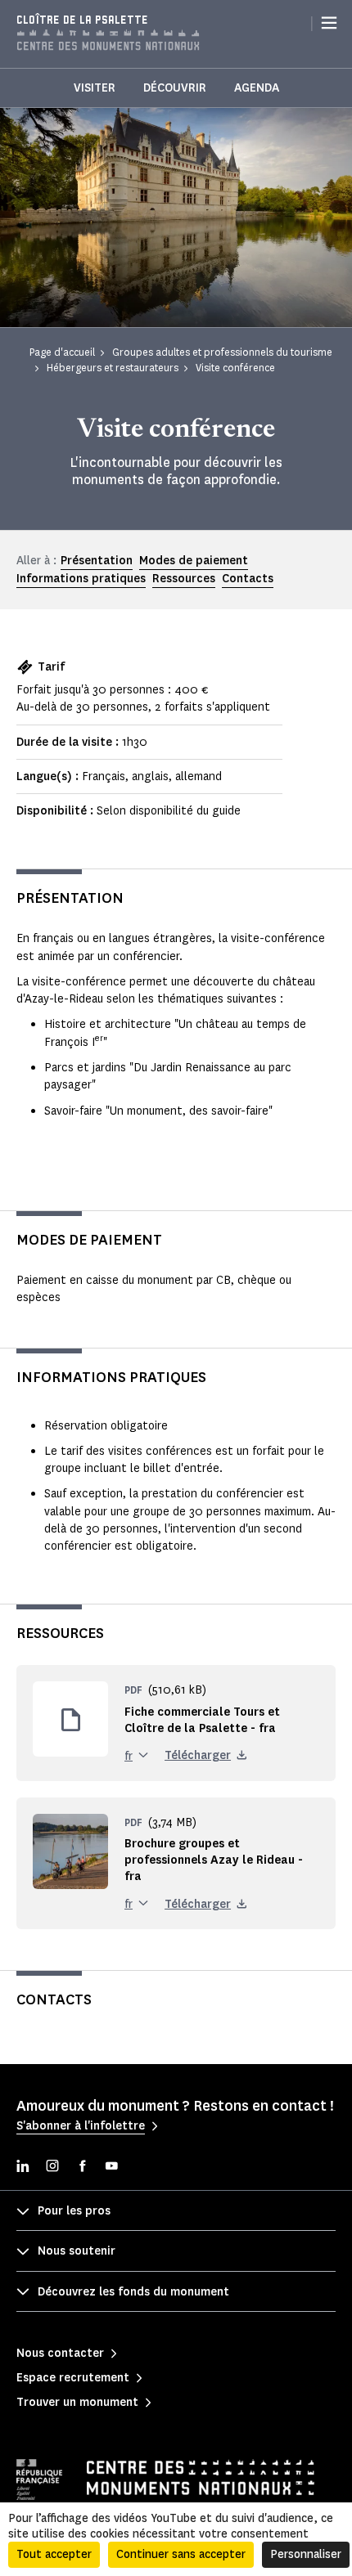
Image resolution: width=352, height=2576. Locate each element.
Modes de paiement (194, 561)
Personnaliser (306, 2554)
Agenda (257, 88)
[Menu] (329, 23)
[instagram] (52, 2168)
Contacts (248, 579)
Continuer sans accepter (181, 2554)
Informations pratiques (81, 579)
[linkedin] (23, 2168)
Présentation (97, 561)
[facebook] (82, 2168)
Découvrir (175, 88)
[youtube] (111, 2168)
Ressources (184, 579)
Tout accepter (54, 2554)
